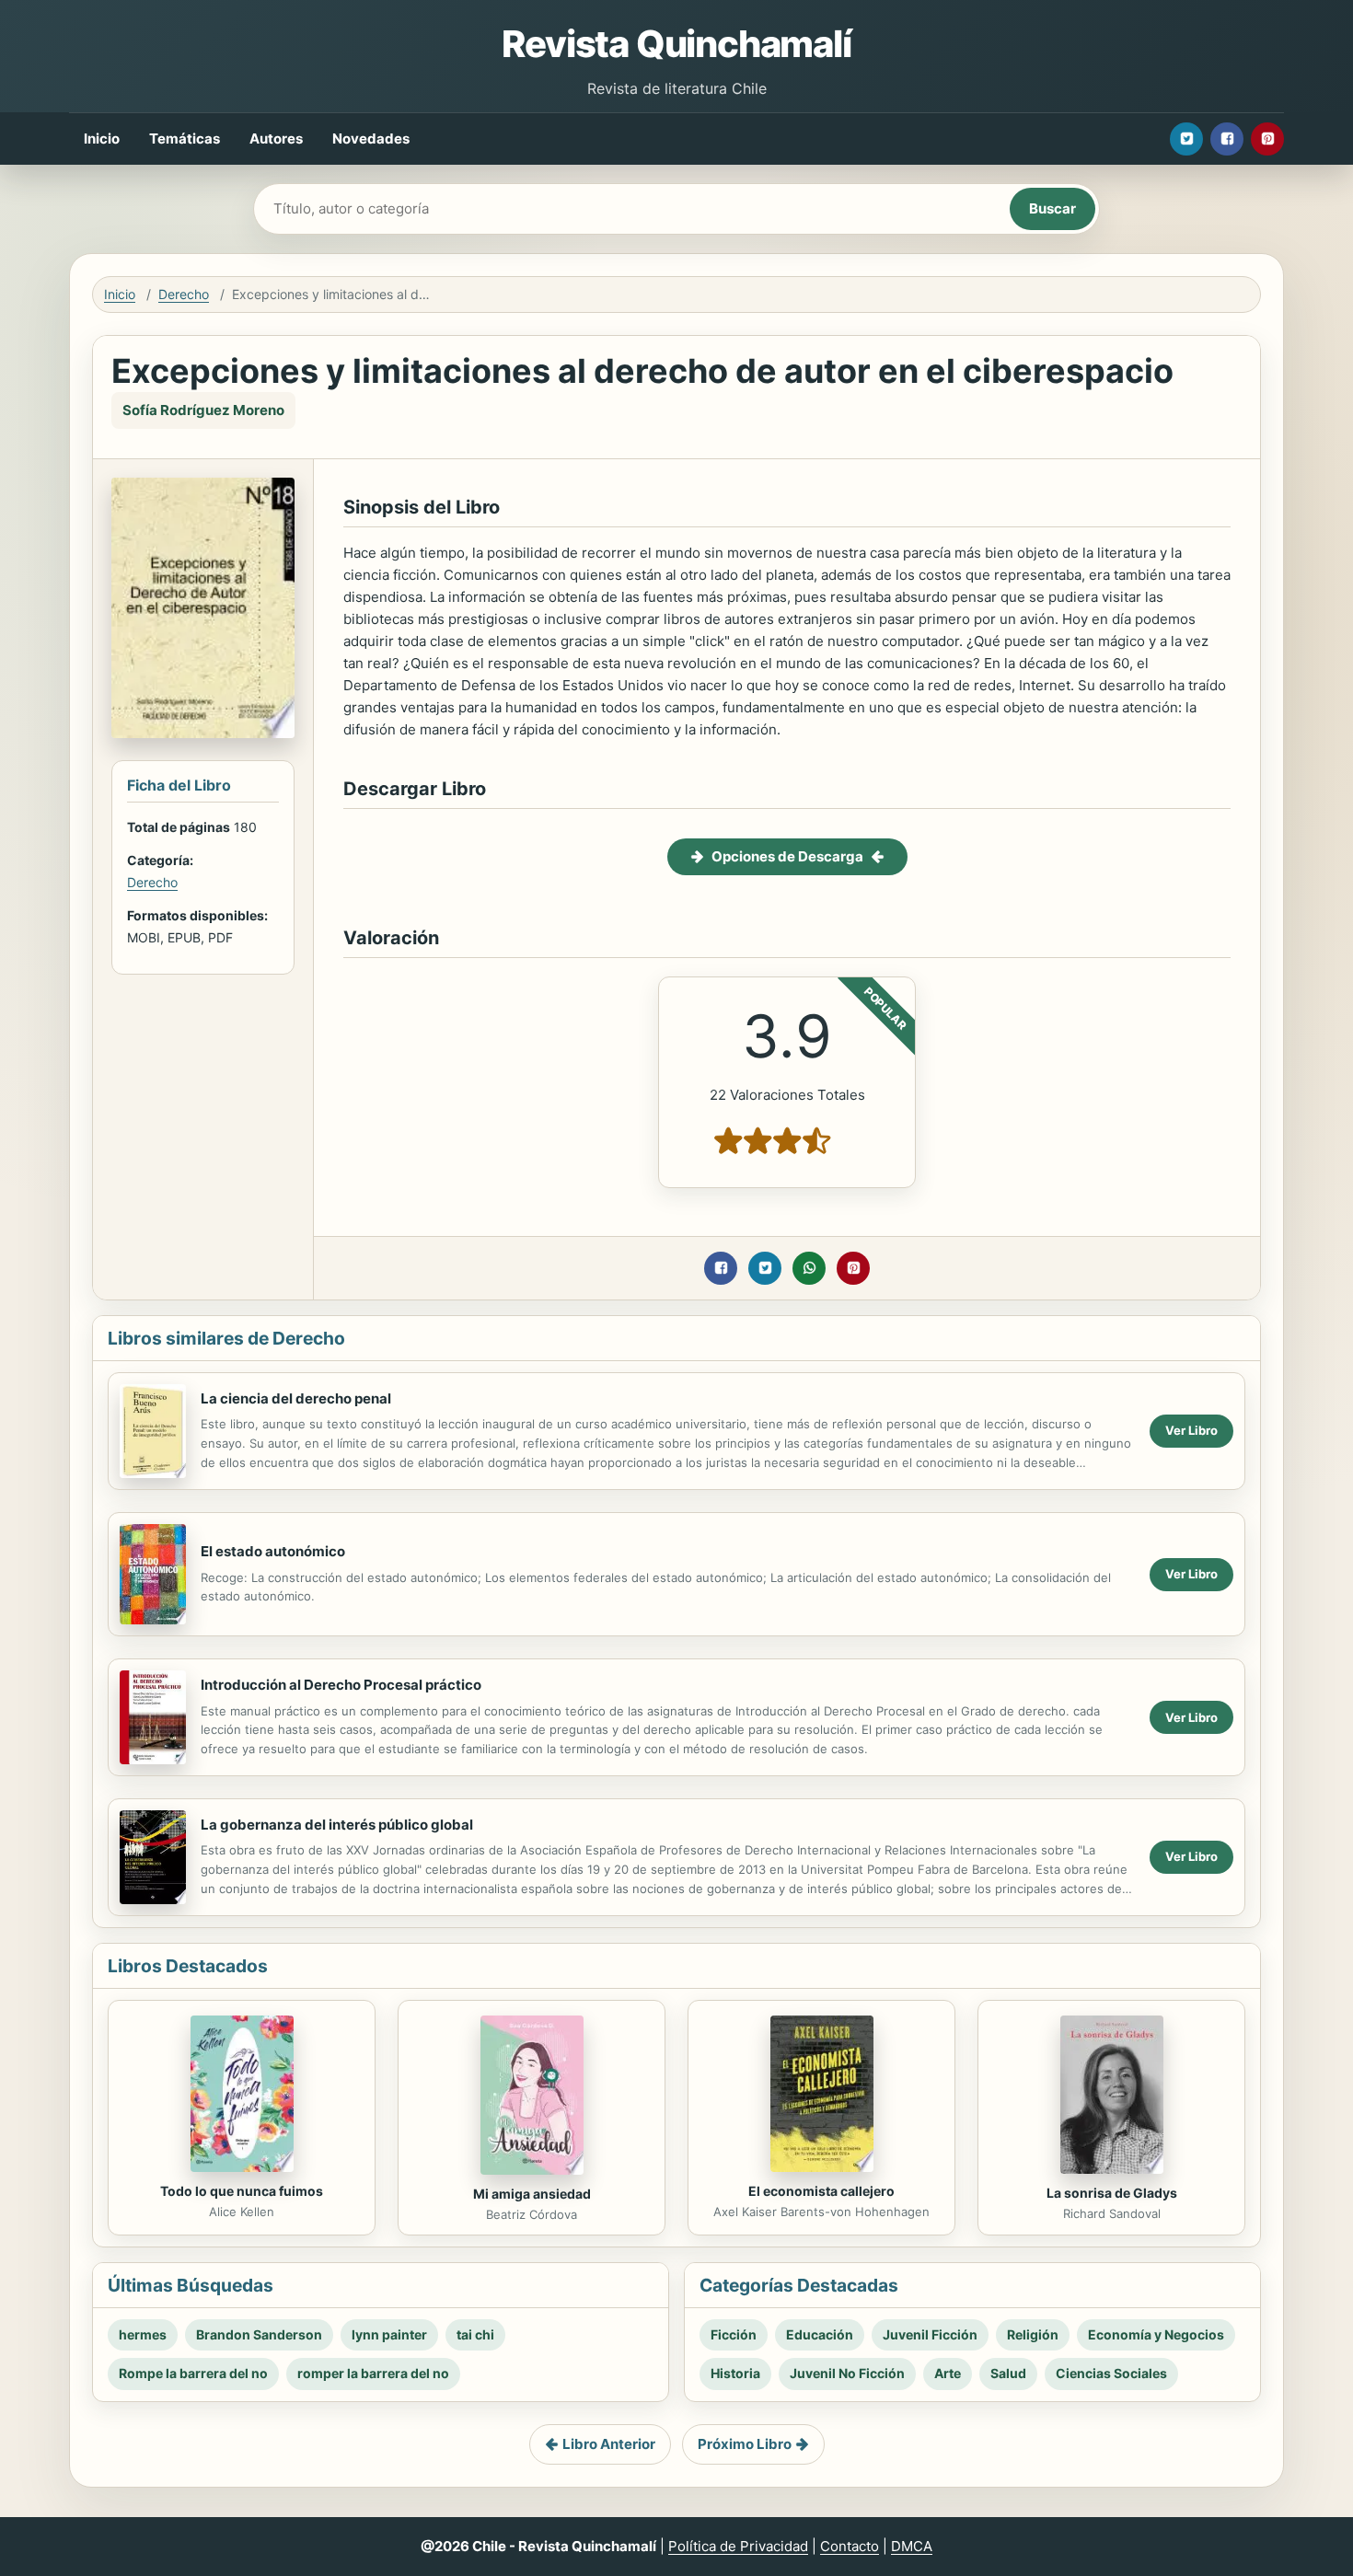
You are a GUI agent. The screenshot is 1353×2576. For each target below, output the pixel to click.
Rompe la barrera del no (193, 2373)
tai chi (475, 2334)
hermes (143, 2334)
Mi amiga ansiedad (532, 2194)
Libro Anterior (609, 2444)
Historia (735, 2373)
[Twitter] (1186, 139)
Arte (948, 2373)
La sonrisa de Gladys (1112, 2193)
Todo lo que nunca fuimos (242, 2191)
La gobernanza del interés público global (337, 1825)
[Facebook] (1227, 139)
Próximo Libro (745, 2444)
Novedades (371, 139)
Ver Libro (1191, 1430)
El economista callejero (821, 2191)
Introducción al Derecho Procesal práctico (341, 1685)
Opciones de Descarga (787, 856)
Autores (276, 139)
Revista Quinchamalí (676, 44)
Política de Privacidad (738, 2546)
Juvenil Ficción (930, 2334)
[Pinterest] (1267, 139)
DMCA (912, 2546)
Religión (1033, 2334)
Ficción (734, 2334)
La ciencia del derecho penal (296, 1398)
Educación (820, 2334)
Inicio (102, 139)
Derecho (184, 294)
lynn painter (389, 2334)
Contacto (850, 2546)
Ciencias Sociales (1111, 2373)
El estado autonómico (273, 1551)
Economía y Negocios (1156, 2334)
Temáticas (185, 139)
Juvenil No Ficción (847, 2373)
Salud (1008, 2373)
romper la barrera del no (373, 2373)
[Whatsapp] (809, 1268)
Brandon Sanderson (259, 2334)
